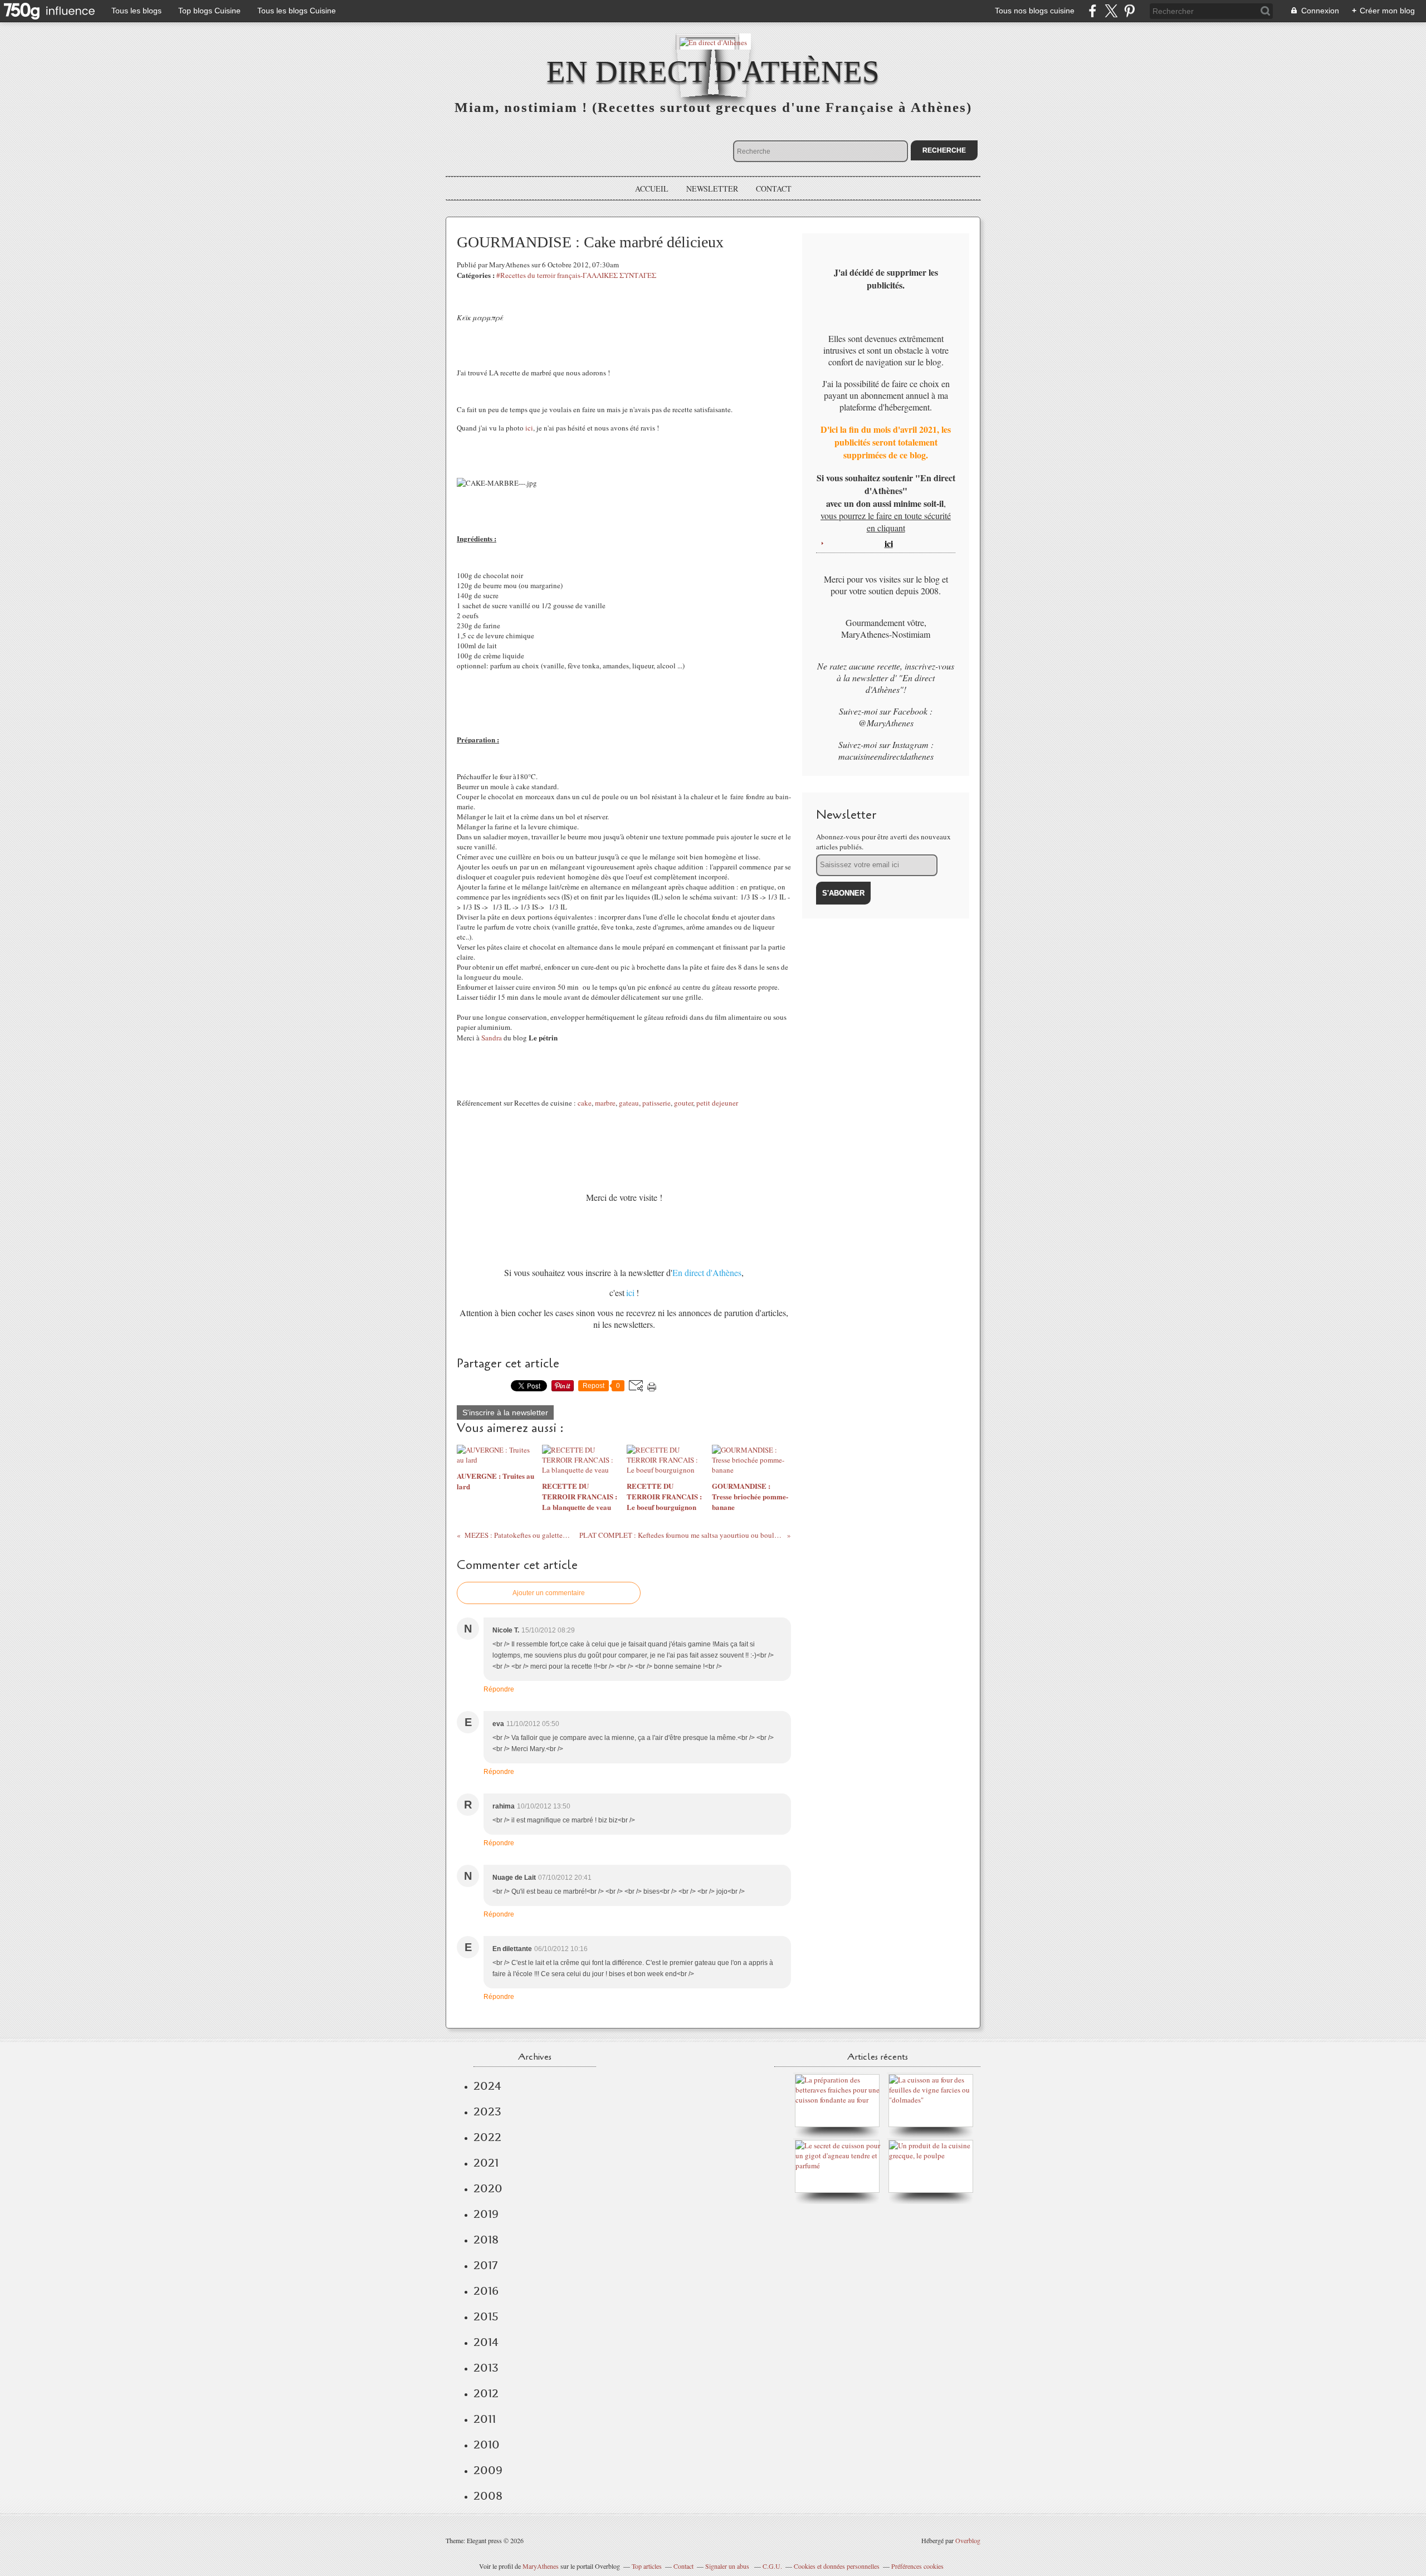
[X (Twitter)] (1111, 11)
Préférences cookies (917, 2566)
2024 (487, 2086)
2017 (485, 2265)
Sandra (492, 1038)
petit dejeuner (717, 1103)
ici (529, 428)
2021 (486, 2163)
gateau (629, 1103)
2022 (487, 2137)
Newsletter (712, 189)
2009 (488, 2470)
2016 (486, 2291)
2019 (486, 2214)
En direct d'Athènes (713, 72)
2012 (486, 2393)
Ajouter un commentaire (549, 1593)
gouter (683, 1103)
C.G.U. (772, 2566)
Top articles (647, 2566)
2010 (487, 2445)
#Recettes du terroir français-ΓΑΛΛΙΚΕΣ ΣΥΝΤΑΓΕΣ (576, 275)
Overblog (968, 2540)
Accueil (652, 189)
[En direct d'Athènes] (713, 41)
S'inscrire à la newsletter (505, 1412)
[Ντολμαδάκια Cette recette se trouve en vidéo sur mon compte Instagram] (934, 2100)
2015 (486, 2316)
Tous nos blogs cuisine (1035, 11)
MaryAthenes (541, 2566)
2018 (486, 2240)
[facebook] (1093, 11)
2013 (486, 2368)
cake (585, 1103)
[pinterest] (1129, 11)
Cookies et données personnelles (837, 2566)
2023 (487, 2111)
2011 (485, 2419)
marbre (605, 1103)
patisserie (656, 1103)
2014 (486, 2342)
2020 (488, 2188)
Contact (774, 189)
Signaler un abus (728, 2566)
